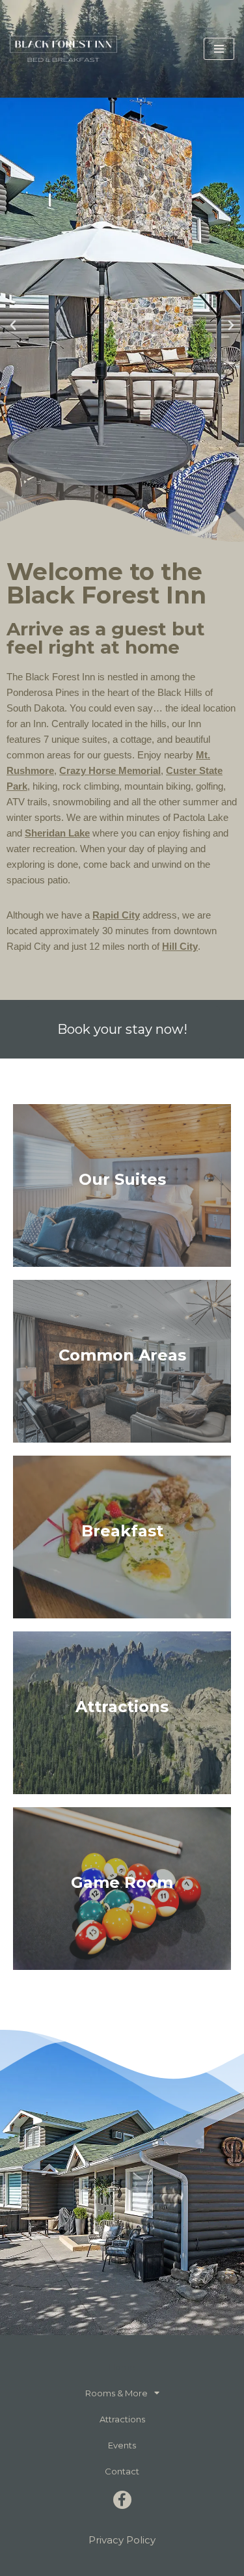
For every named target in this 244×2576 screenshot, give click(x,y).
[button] (13, 325)
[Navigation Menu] (219, 49)
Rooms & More (116, 2393)
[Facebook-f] (122, 2500)
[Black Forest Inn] (63, 48)
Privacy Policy (122, 2540)
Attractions (122, 2419)
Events (122, 2445)
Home (122, 2367)
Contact (122, 2471)
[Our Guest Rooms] (122, 1185)
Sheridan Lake (57, 833)
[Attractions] (122, 1713)
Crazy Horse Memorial (110, 770)
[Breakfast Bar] (122, 1537)
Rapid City (116, 915)
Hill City (180, 946)
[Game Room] (122, 1889)
